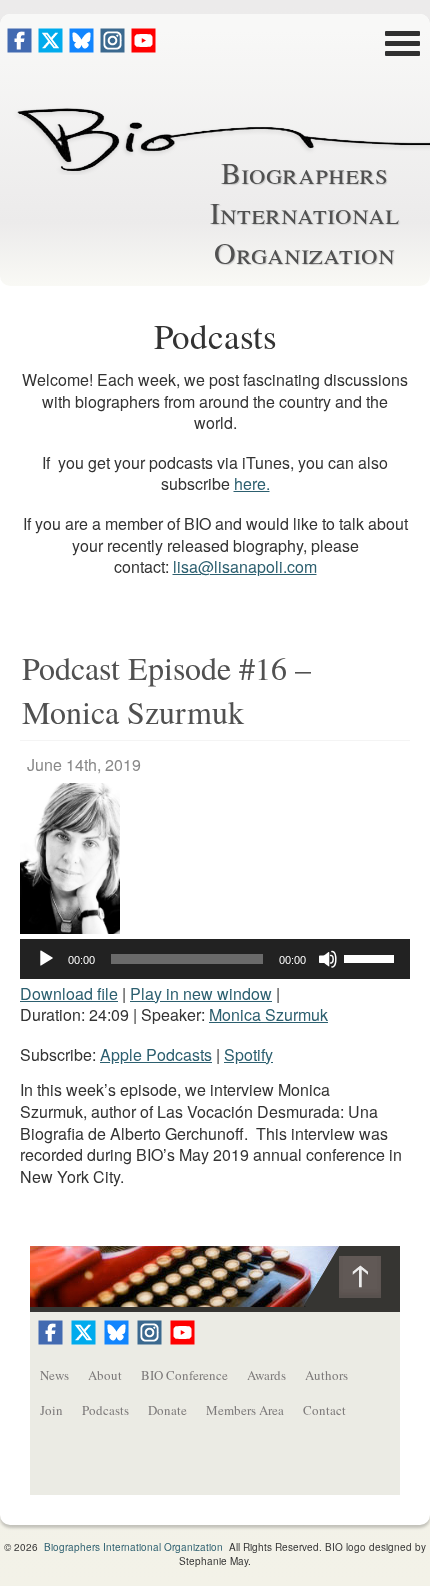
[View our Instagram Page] (112, 46)
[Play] (46, 959)
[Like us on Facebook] (19, 46)
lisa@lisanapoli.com (245, 566)
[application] (215, 959)
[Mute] (328, 959)
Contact (324, 1410)
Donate (167, 1410)
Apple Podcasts (156, 1054)
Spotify (248, 1054)
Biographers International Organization (304, 212)
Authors (326, 1375)
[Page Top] (369, 1281)
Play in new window (201, 993)
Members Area (245, 1410)
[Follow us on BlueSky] (81, 46)
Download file (69, 993)
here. (252, 483)
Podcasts (105, 1410)
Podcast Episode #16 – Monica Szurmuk (166, 689)
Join (51, 1410)
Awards (266, 1375)
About (105, 1375)
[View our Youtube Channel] (143, 46)
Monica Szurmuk (268, 1014)
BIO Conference (184, 1375)
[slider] (372, 957)
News (54, 1375)
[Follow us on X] (50, 46)
